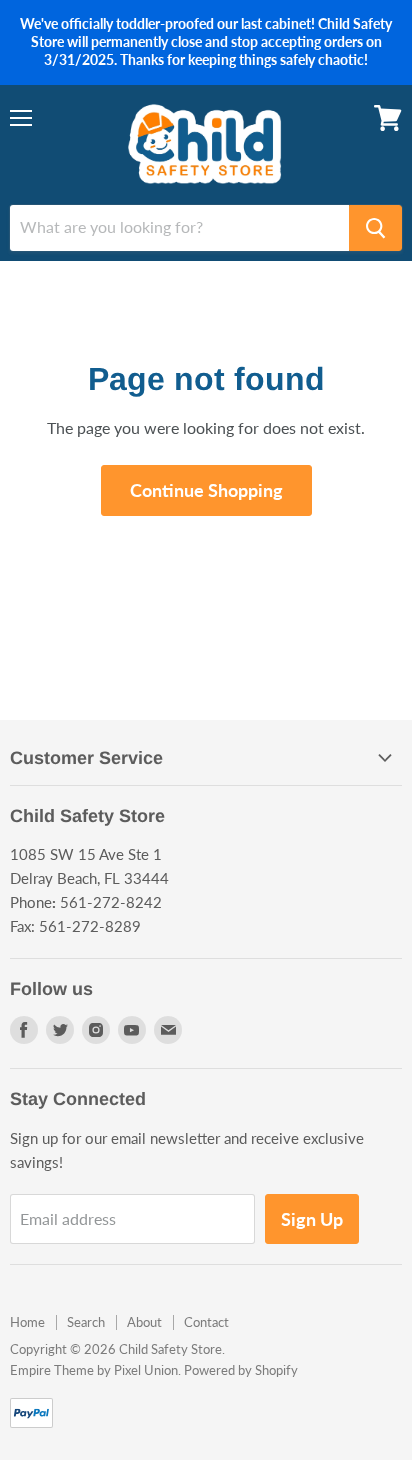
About (144, 1322)
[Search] (375, 228)
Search (86, 1322)
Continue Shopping (206, 490)
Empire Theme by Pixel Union (94, 1370)
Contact (206, 1322)
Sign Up (312, 1219)
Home (27, 1322)
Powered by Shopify (241, 1370)
